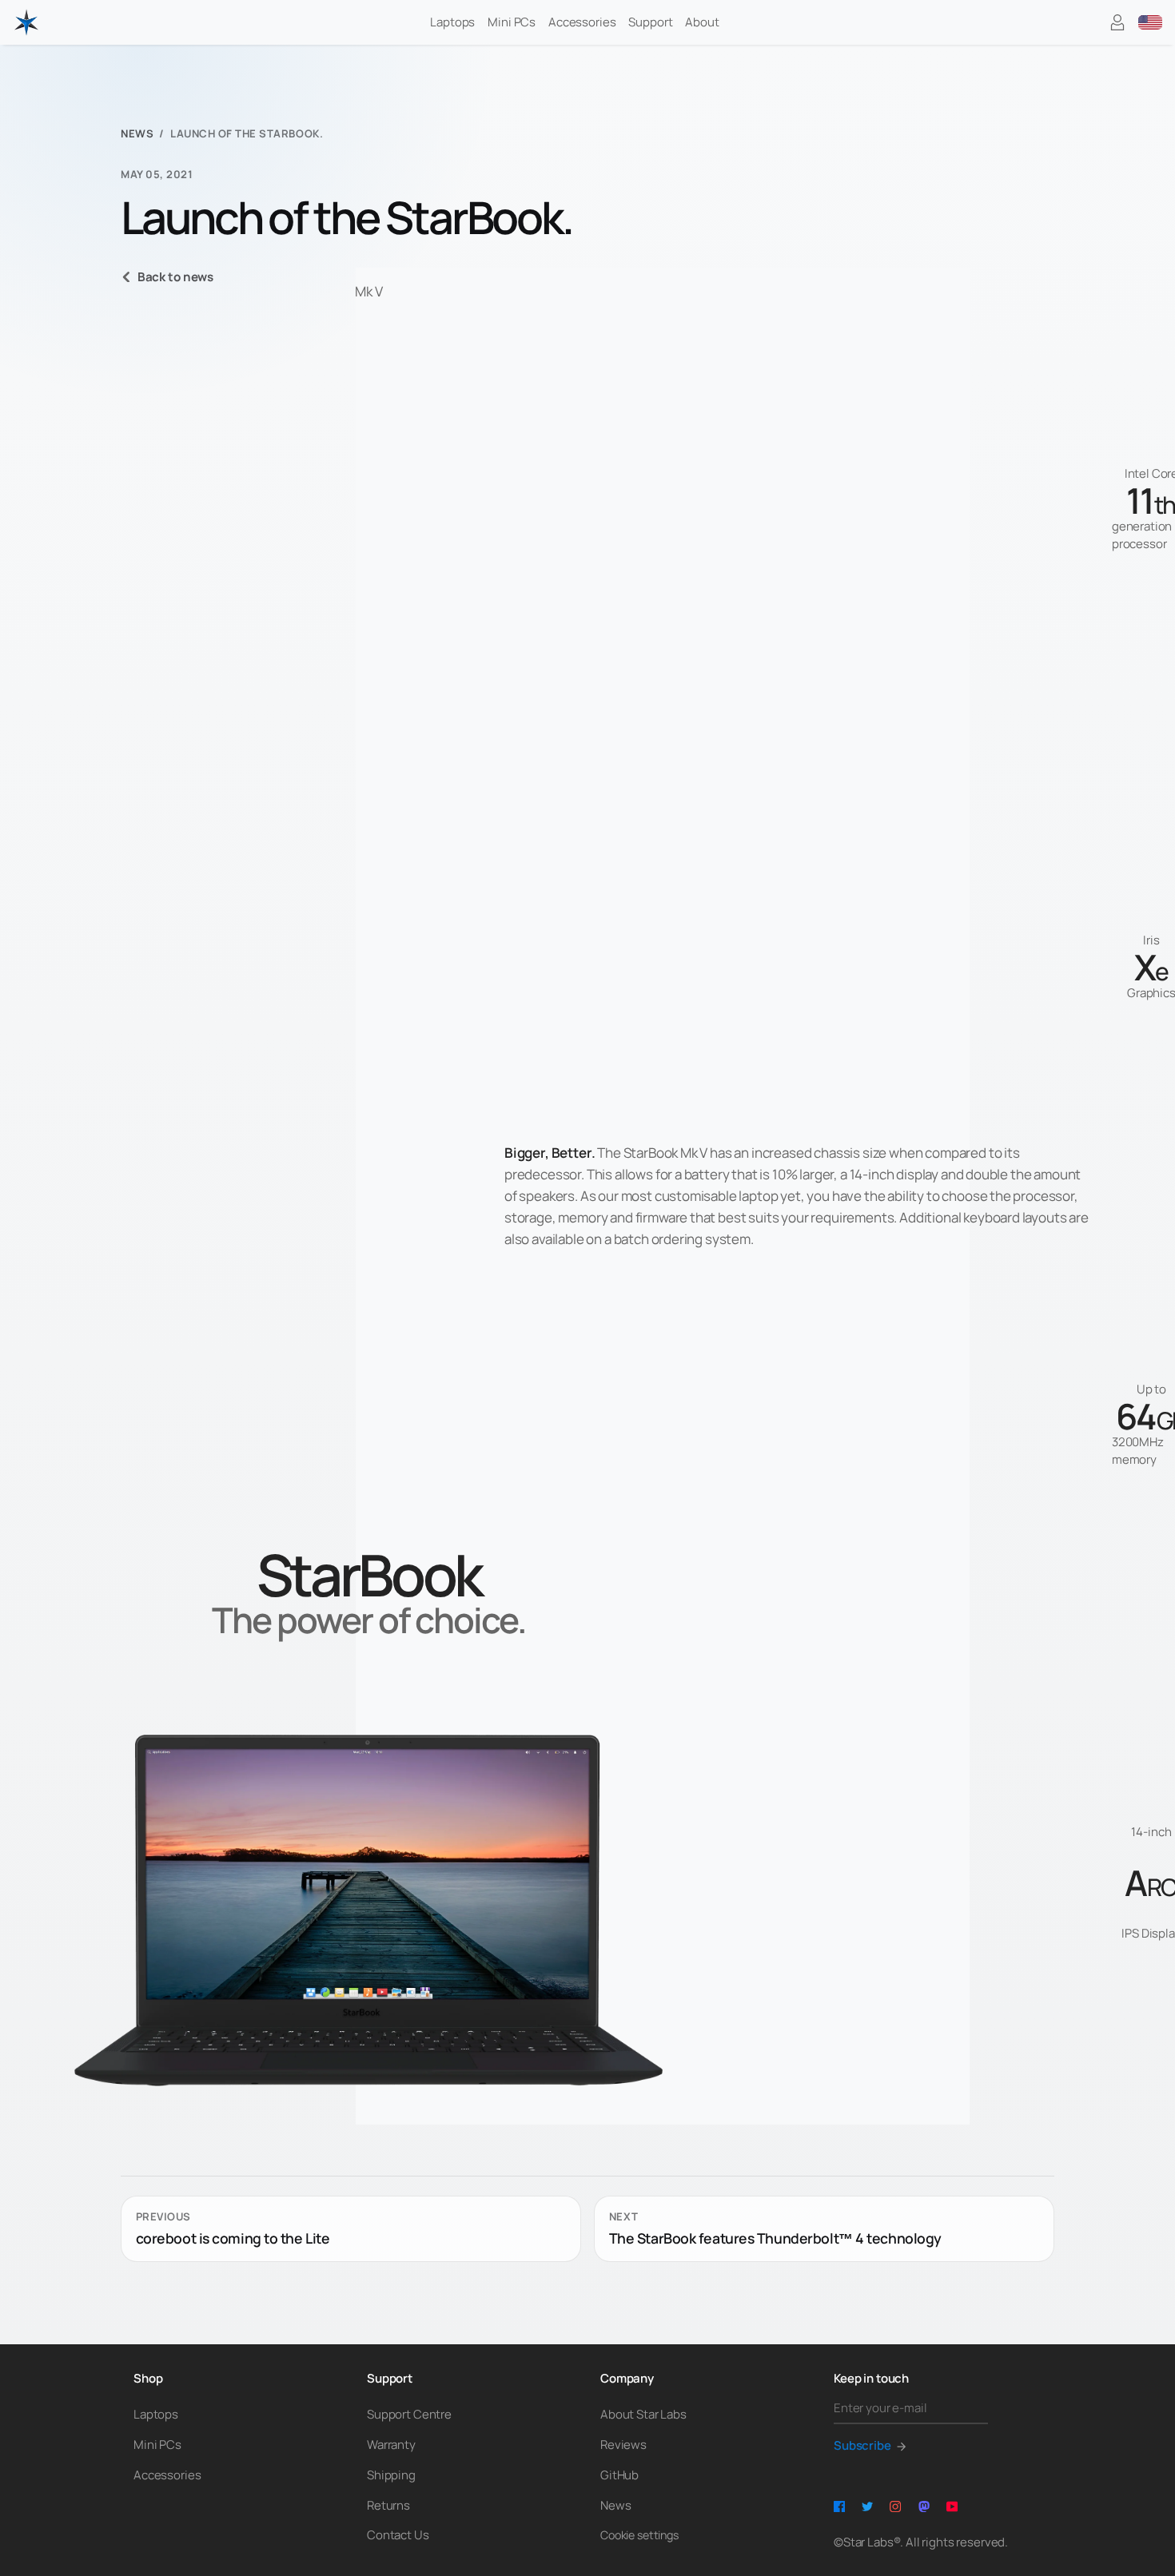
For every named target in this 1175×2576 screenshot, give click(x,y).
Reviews (623, 2445)
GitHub (619, 2475)
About (702, 22)
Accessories (582, 22)
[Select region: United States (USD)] (1150, 22)
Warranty (391, 2445)
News (137, 134)
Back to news (175, 277)
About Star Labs (643, 2414)
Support (650, 22)
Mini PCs (512, 22)
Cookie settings (639, 2535)
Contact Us (398, 2535)
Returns (388, 2505)
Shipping (391, 2475)
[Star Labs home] (26, 22)
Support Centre (409, 2414)
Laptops (452, 22)
